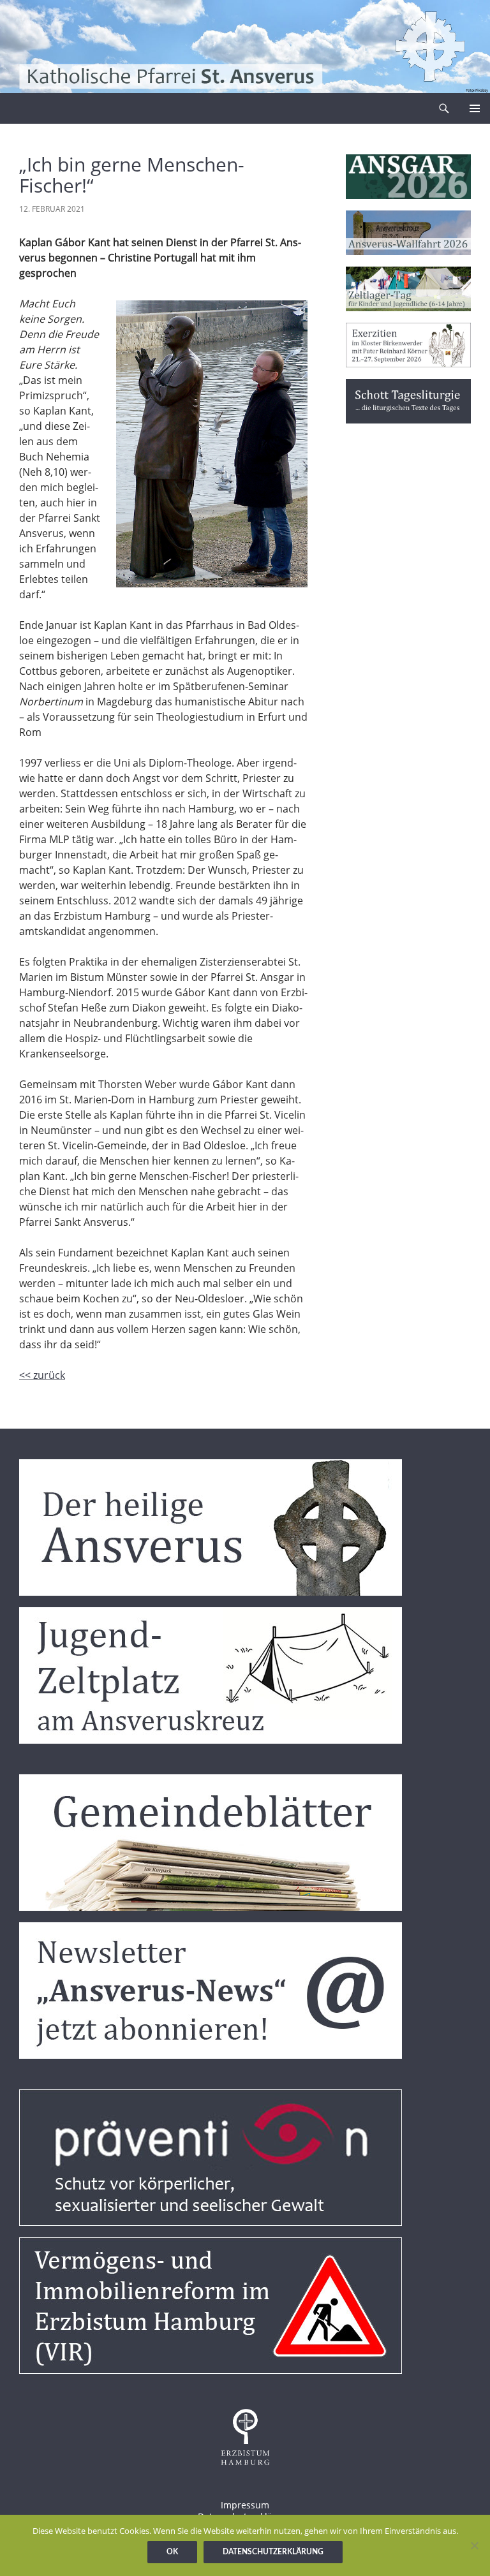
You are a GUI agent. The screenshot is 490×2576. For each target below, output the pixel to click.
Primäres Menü (475, 108)
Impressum (245, 2505)
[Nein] (474, 2545)
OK (172, 2552)
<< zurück (42, 1375)
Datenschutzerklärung (273, 2552)
